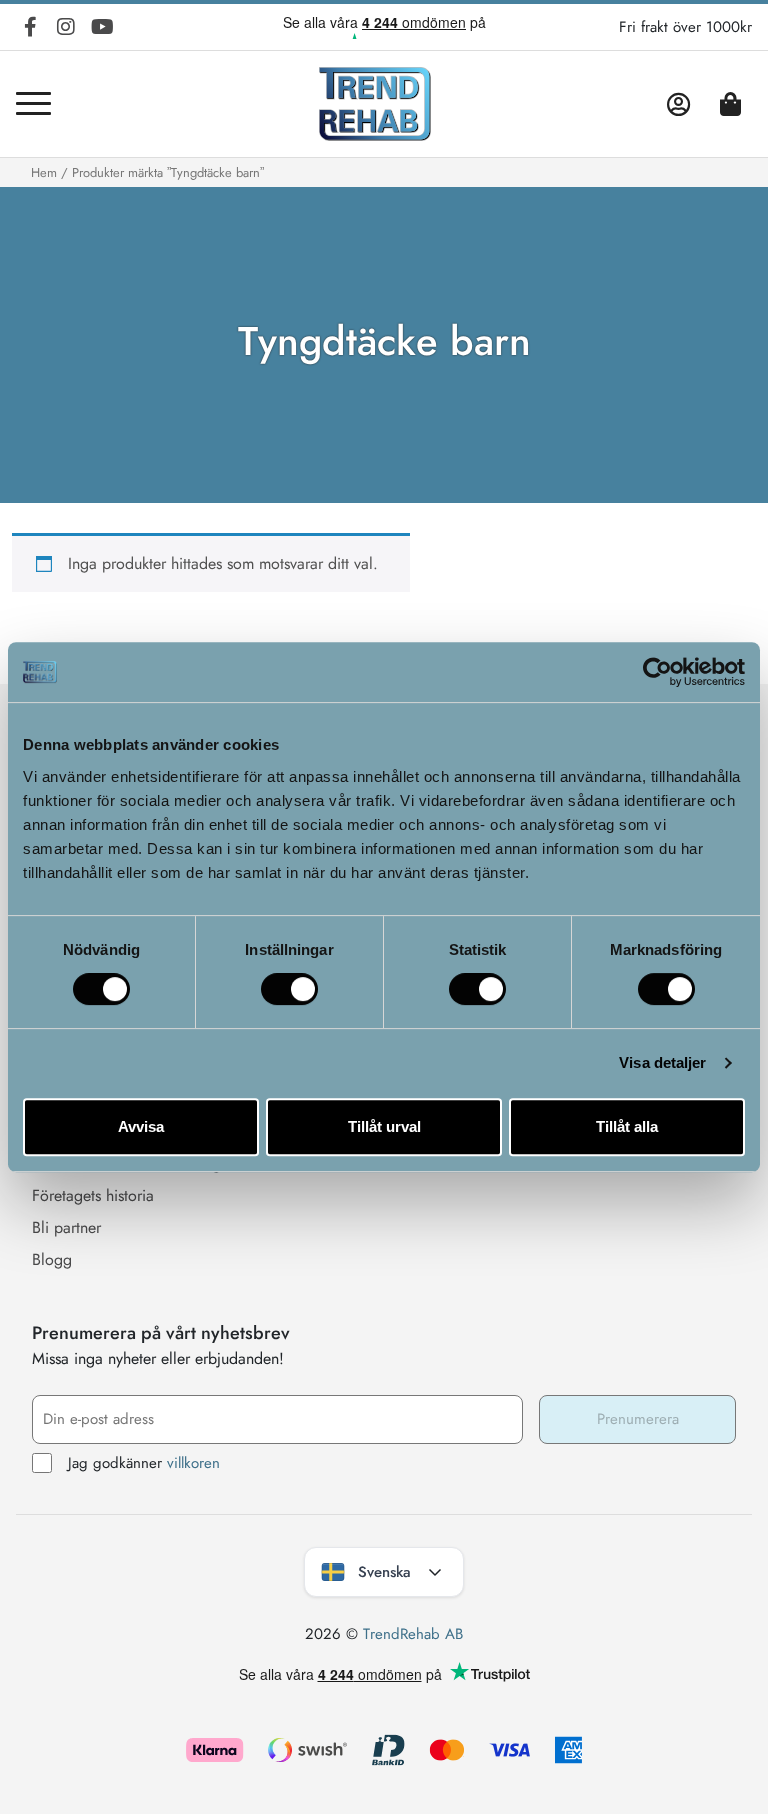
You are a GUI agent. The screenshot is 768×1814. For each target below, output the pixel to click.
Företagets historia (93, 1195)
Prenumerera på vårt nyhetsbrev (161, 1333)
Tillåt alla (627, 1126)
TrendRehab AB (413, 1634)
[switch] (289, 989)
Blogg (52, 1259)
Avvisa (141, 1126)
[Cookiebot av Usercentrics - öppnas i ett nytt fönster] (657, 672)
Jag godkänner (144, 1463)
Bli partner (66, 1227)
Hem (44, 172)
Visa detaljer (662, 1062)
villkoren (193, 1463)
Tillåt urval (384, 1126)
